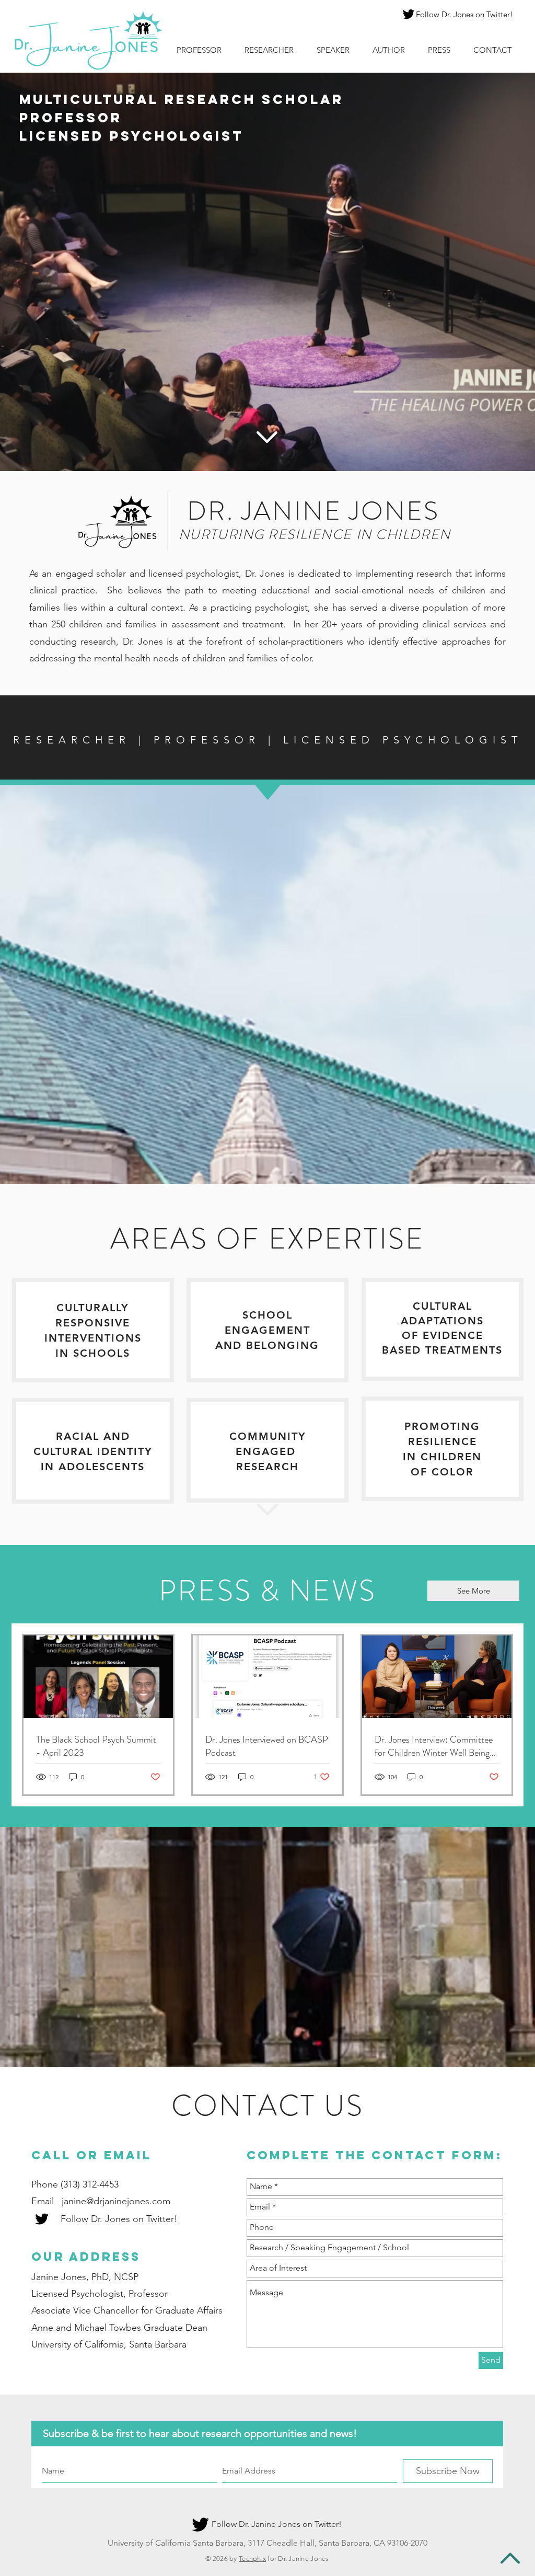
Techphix (252, 2558)
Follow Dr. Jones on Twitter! (464, 14)
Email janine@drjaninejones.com (101, 2201)
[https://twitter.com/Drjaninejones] (409, 14)
